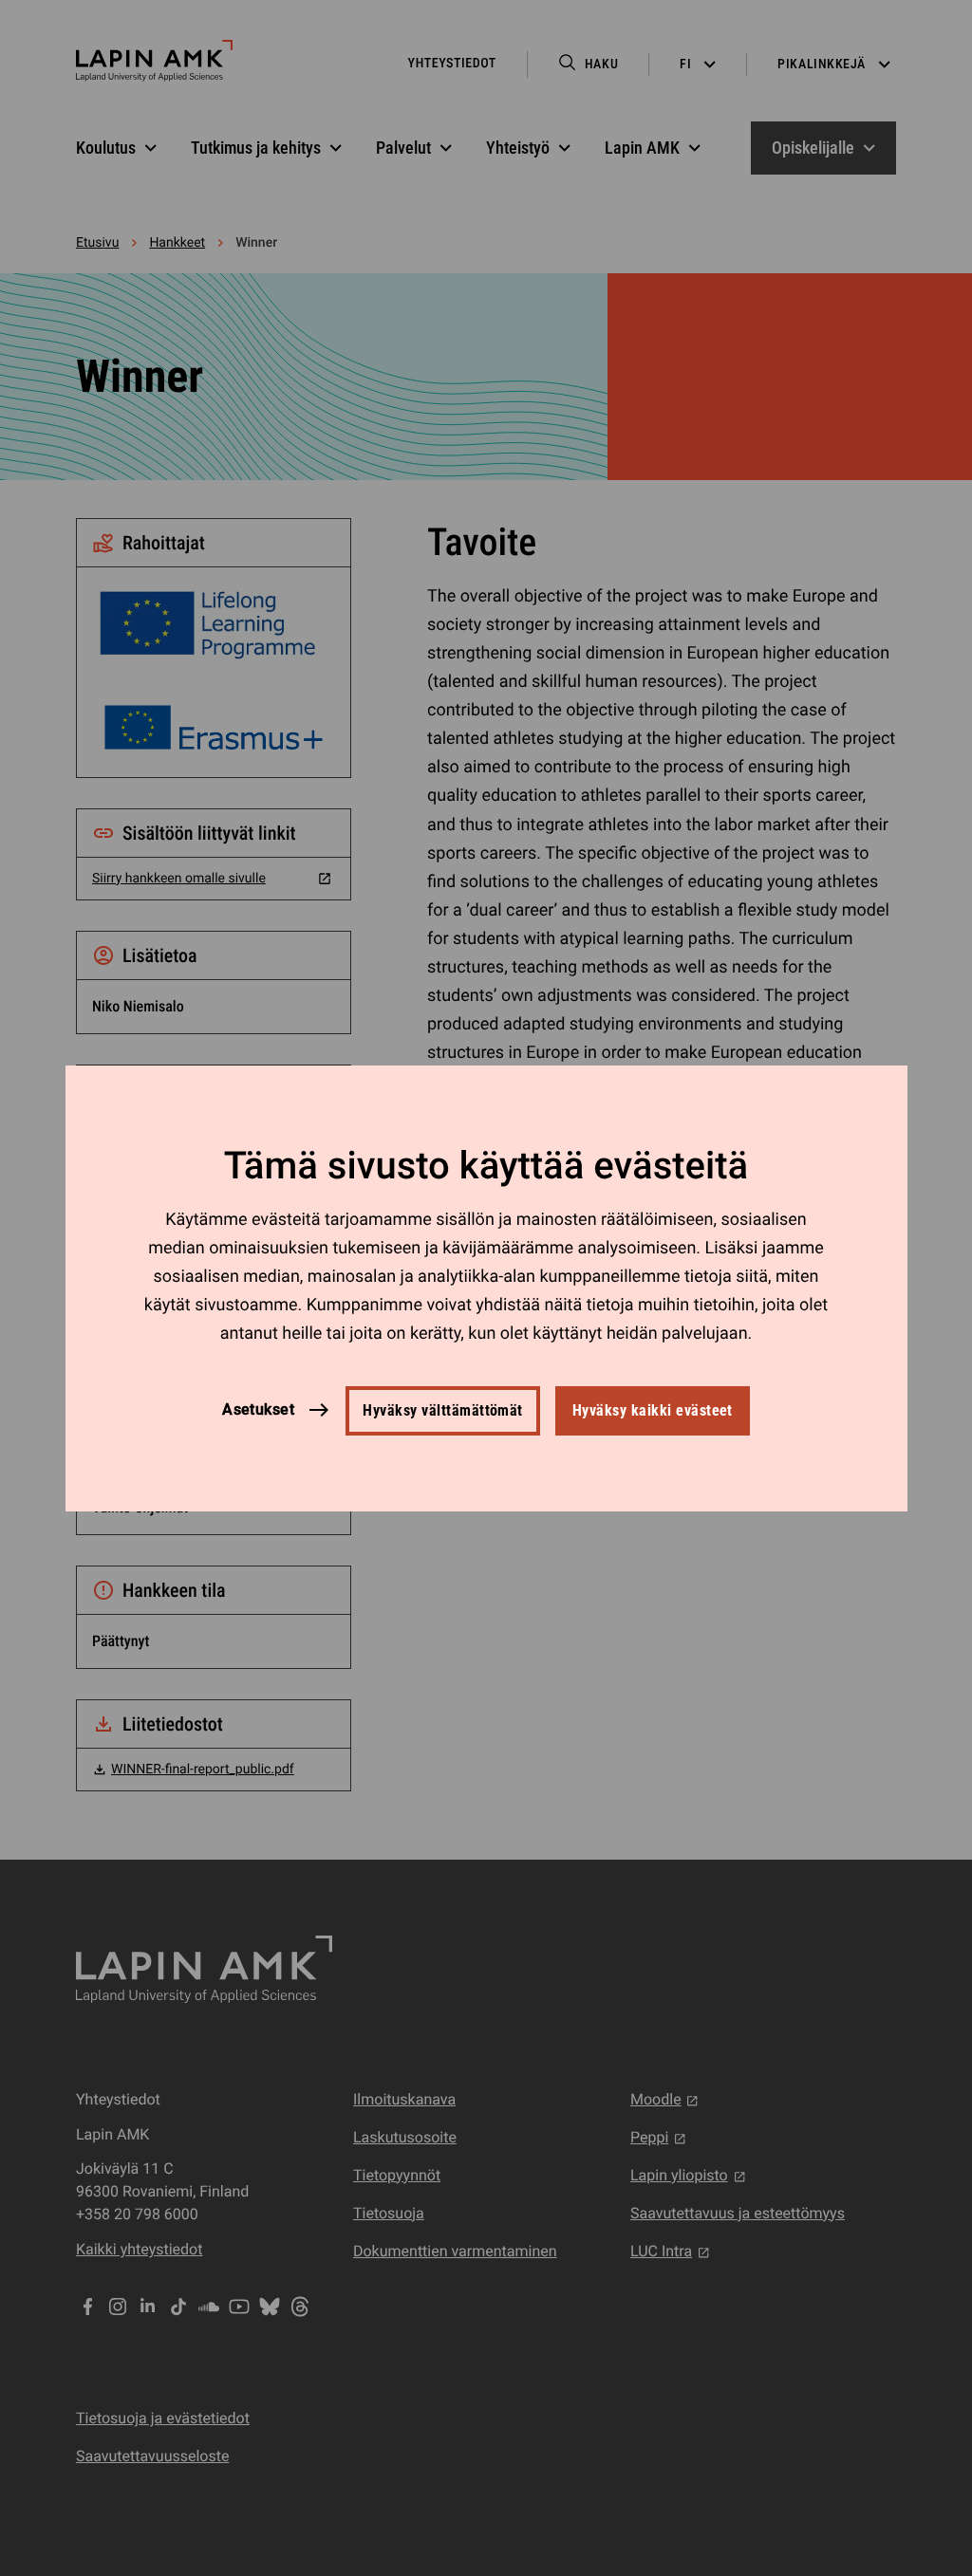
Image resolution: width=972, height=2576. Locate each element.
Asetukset (258, 1409)
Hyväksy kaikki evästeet (653, 1410)
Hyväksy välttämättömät (443, 1410)
